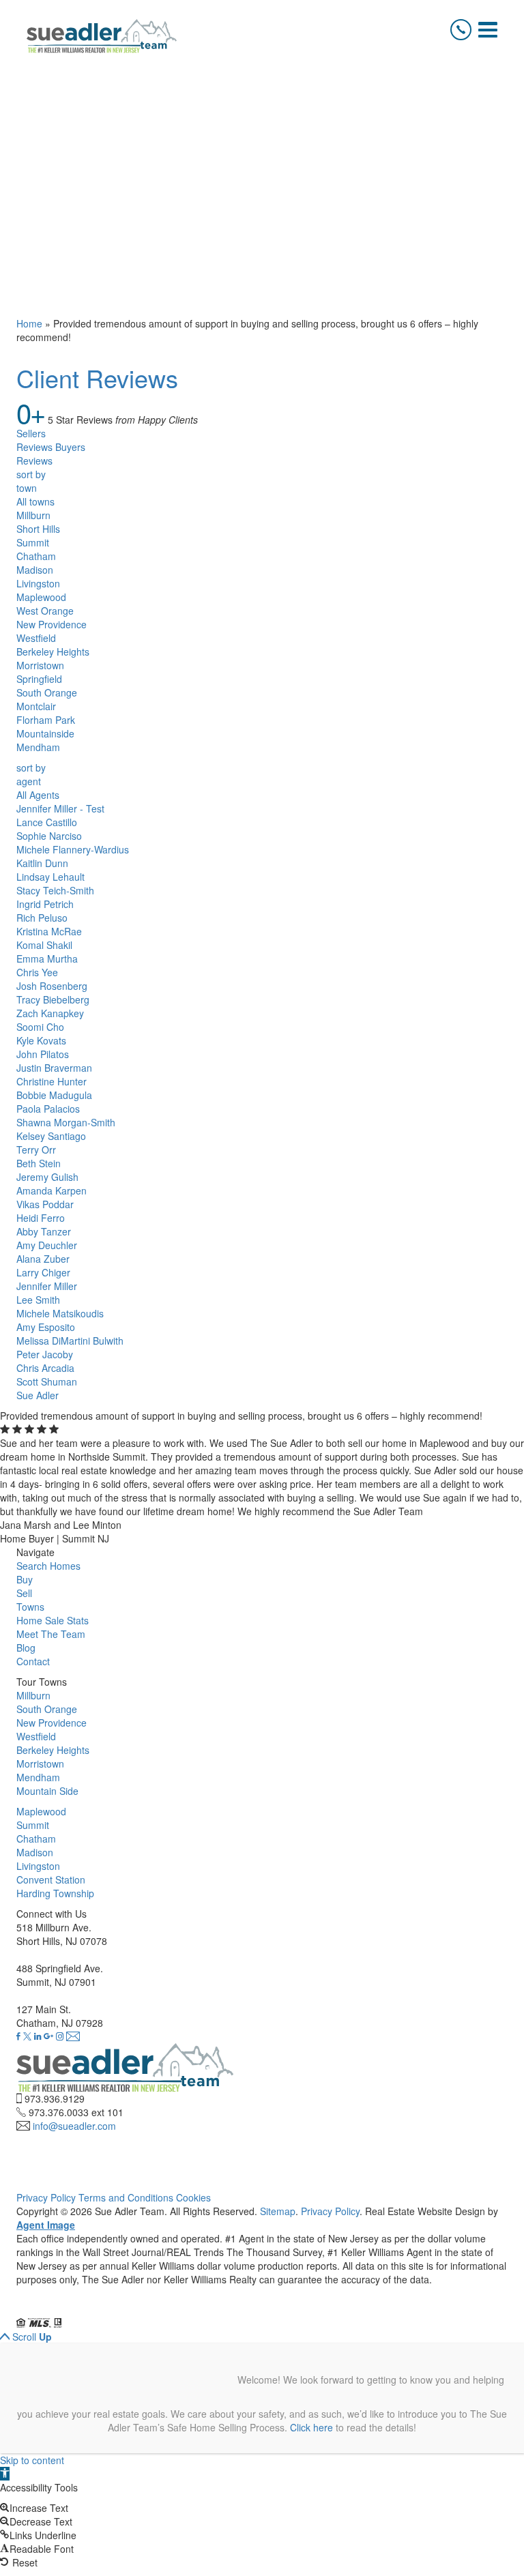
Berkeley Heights (53, 652)
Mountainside (45, 733)
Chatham (36, 556)
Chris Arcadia (45, 1368)
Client (97, 378)
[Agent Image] (93, 2309)
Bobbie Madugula (54, 1095)
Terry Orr (36, 1150)
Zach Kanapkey (50, 1013)
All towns (35, 501)
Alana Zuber (43, 1259)
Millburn (33, 515)
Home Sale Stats (53, 1620)
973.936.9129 (55, 2098)
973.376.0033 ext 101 (76, 2112)
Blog (26, 1648)
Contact (33, 1661)
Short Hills (38, 529)
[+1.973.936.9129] (461, 30)
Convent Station (51, 1879)
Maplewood (41, 597)
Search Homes (48, 1566)
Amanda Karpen (52, 1190)
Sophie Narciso (49, 836)
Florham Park (46, 720)
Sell (24, 1593)
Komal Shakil (44, 945)
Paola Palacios (48, 1109)
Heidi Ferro (41, 1218)
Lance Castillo (47, 822)
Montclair (36, 706)
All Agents (38, 795)
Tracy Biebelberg (53, 999)
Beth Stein (39, 1163)
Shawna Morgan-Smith (66, 1122)
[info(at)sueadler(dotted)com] (73, 2036)
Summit (33, 542)
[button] (5, 2474)
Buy (25, 1579)
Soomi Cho (40, 1027)
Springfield (39, 679)
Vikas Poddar (45, 1204)
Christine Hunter (52, 1081)
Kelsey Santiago (51, 1136)
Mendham (38, 747)
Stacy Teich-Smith (55, 890)
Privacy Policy (46, 2197)
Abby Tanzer (44, 1231)
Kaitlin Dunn (42, 863)
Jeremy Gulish (47, 1177)
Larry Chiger (43, 1272)
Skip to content (32, 2460)
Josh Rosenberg (52, 986)
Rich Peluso (42, 918)
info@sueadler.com (74, 2126)
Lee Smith (38, 1300)
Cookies (193, 2197)
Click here (311, 2427)
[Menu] (488, 30)
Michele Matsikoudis (60, 1313)
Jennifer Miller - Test (60, 808)
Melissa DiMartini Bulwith (70, 1341)
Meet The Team (51, 1634)
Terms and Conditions (126, 2197)
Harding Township (55, 1893)
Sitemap (278, 2211)
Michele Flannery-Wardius (73, 849)
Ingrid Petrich (45, 904)
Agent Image (46, 2225)
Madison (35, 570)
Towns (30, 1607)
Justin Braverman (54, 1068)
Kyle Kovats (41, 1040)
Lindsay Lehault (50, 877)
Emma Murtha (47, 958)
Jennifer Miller (47, 1286)
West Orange (45, 611)
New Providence (52, 624)
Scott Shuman (47, 1381)
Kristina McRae (49, 931)
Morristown (40, 665)
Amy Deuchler (47, 1245)
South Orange (47, 692)
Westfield (36, 638)
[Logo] (102, 36)
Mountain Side (47, 1791)
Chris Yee (37, 972)
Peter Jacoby (45, 1354)
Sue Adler (38, 1395)
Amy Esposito (46, 1327)
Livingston (38, 583)
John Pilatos (43, 1054)
